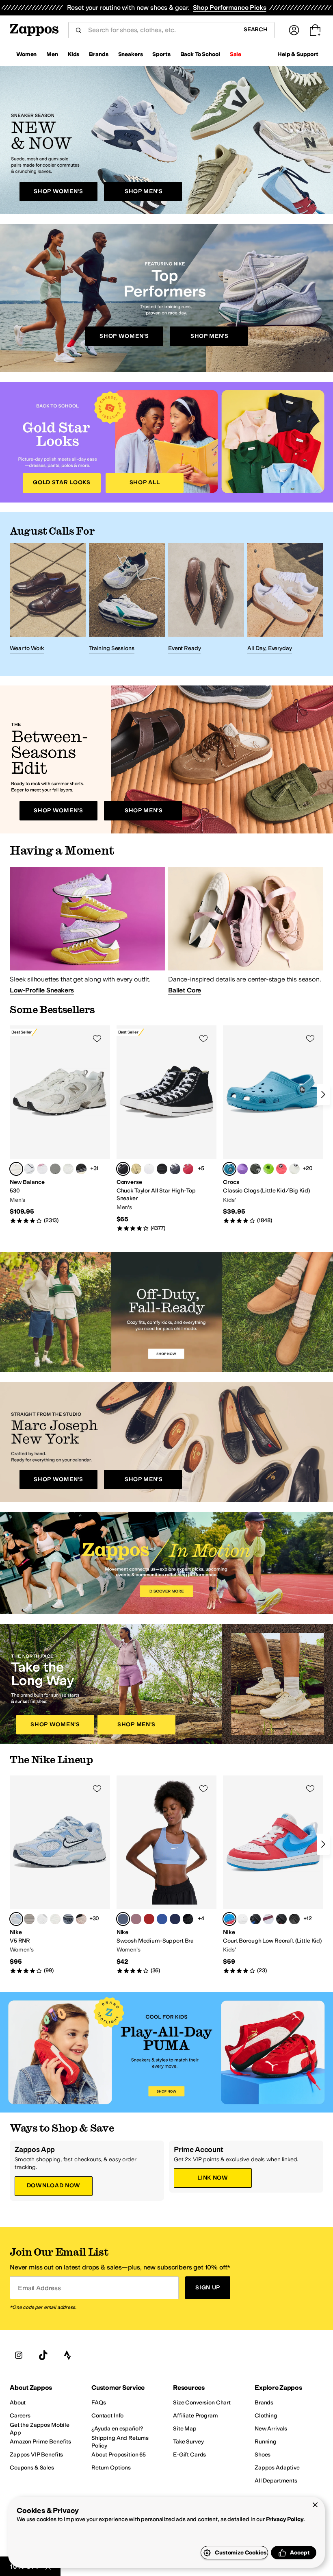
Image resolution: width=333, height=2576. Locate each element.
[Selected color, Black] (123, 1169)
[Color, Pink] (42, 1169)
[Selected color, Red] (229, 1919)
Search (256, 29)
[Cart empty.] (315, 30)
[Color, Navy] (175, 1169)
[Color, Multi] (55, 1919)
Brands (98, 54)
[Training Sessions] (127, 600)
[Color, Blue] (162, 1919)
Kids (74, 54)
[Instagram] (19, 2355)
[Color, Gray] (55, 1169)
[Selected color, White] (16, 1169)
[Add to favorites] (97, 1038)
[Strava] (67, 2355)
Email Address (39, 2288)
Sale (236, 54)
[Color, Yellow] (136, 1169)
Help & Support (298, 54)
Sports (161, 54)
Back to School (200, 54)
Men (52, 54)
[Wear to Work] (48, 600)
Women (26, 54)
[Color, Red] (188, 1169)
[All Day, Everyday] (285, 600)
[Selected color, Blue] (229, 1169)
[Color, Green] (255, 1169)
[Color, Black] (81, 1169)
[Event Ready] (206, 600)
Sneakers (131, 54)
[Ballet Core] (246, 930)
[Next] (323, 1094)
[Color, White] (29, 1169)
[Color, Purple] (242, 1169)
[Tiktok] (43, 2355)
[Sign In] (294, 30)
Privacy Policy (285, 2519)
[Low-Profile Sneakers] (87, 930)
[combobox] (159, 30)
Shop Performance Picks (229, 8)
